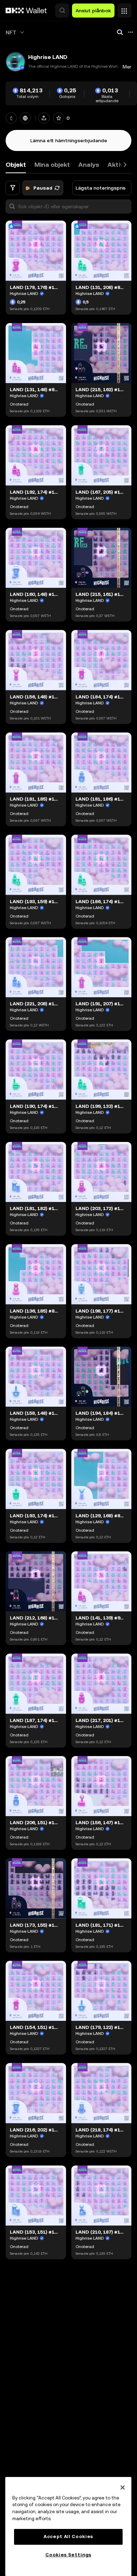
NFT (11, 32)
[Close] (123, 2488)
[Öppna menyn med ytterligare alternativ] (124, 9)
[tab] (52, 165)
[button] (62, 11)
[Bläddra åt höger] (125, 165)
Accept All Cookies (68, 2536)
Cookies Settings (68, 2555)
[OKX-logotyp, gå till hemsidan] (26, 11)
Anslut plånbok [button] (93, 11)
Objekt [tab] (16, 165)
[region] (68, 2526)
